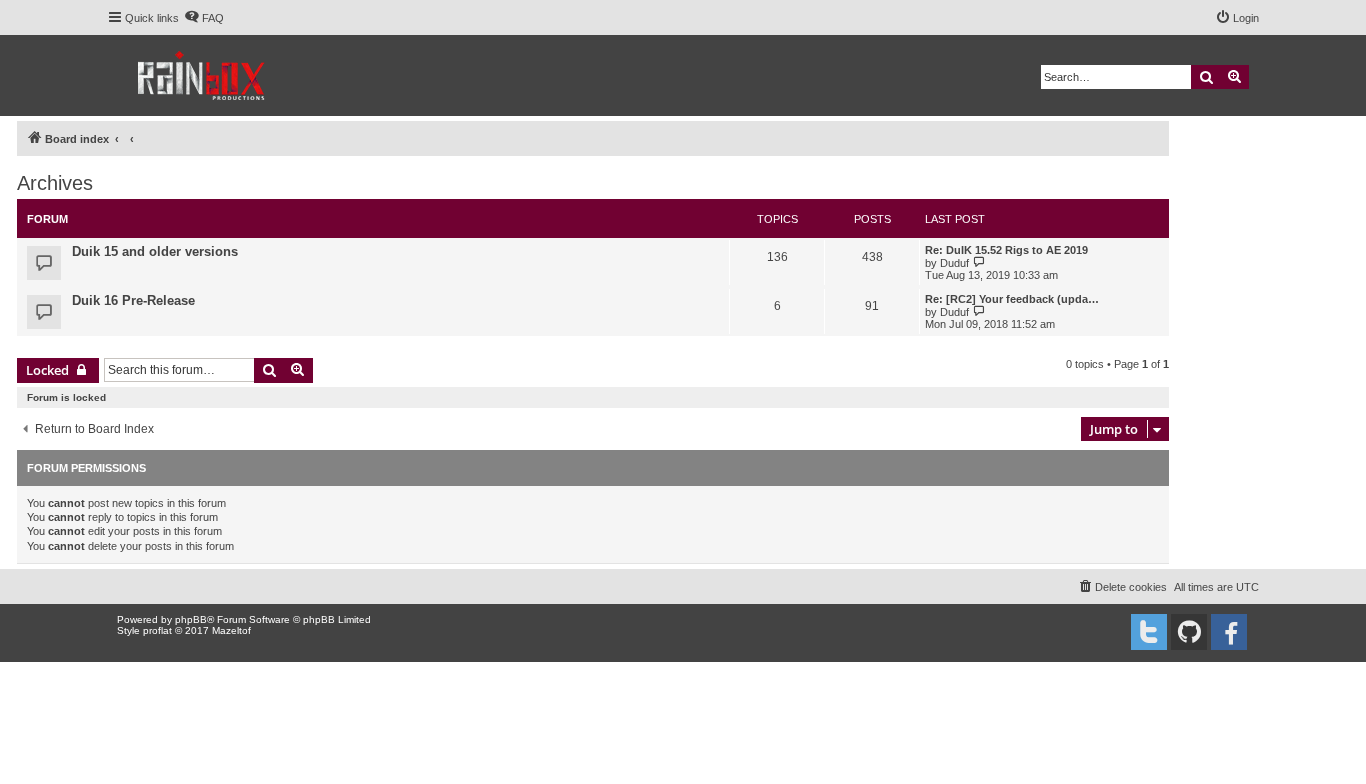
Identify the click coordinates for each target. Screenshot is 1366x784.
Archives (55, 183)
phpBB (191, 619)
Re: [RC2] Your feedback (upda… (1012, 299)
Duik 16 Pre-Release (133, 300)
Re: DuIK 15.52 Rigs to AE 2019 (1006, 250)
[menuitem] (204, 18)
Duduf (954, 263)
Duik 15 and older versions (155, 251)
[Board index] (202, 75)
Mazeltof (231, 630)
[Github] (1189, 632)
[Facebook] (1229, 632)
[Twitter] (1149, 632)
